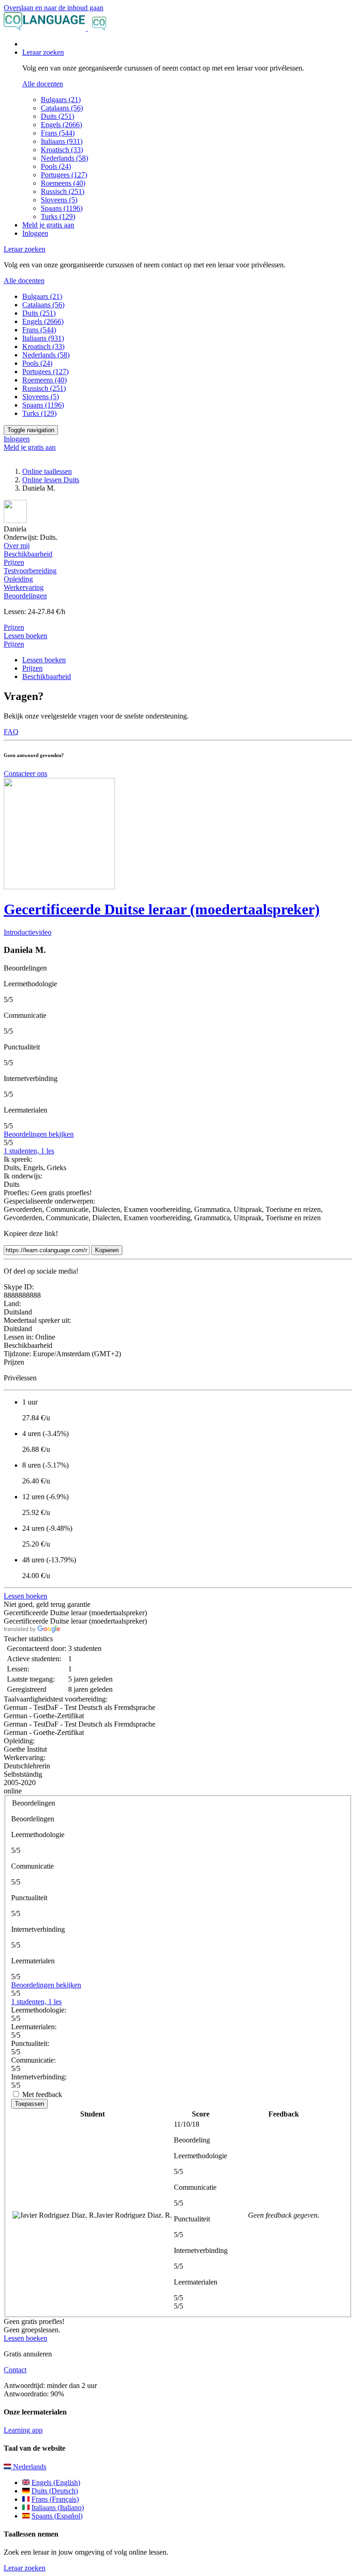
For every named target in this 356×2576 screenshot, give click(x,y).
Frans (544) (58, 133)
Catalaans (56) (62, 108)
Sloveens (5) (59, 200)
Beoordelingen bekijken (39, 1134)
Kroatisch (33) (62, 150)
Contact (15, 2370)
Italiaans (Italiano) (58, 2508)
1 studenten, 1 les (29, 1151)
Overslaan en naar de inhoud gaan (54, 8)
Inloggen (35, 233)
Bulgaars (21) (61, 100)
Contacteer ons (25, 773)
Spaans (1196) (62, 208)
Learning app (23, 2430)
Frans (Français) (55, 2499)
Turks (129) (58, 217)
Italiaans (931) (62, 141)
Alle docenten (43, 84)
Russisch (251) (63, 191)
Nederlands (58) (64, 158)
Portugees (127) (64, 175)
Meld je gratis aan (48, 225)
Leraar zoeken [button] (43, 52)
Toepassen (29, 2104)
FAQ (11, 732)
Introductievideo (28, 932)
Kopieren (107, 1250)
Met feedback (42, 2094)
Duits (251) (57, 116)
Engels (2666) (61, 125)
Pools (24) (56, 166)
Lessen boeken (25, 636)
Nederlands (29, 2467)
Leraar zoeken (25, 2568)
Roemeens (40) (63, 183)
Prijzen (14, 644)
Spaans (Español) (57, 2516)
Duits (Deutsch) (55, 2491)
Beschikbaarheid (47, 676)
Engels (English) (56, 2482)
